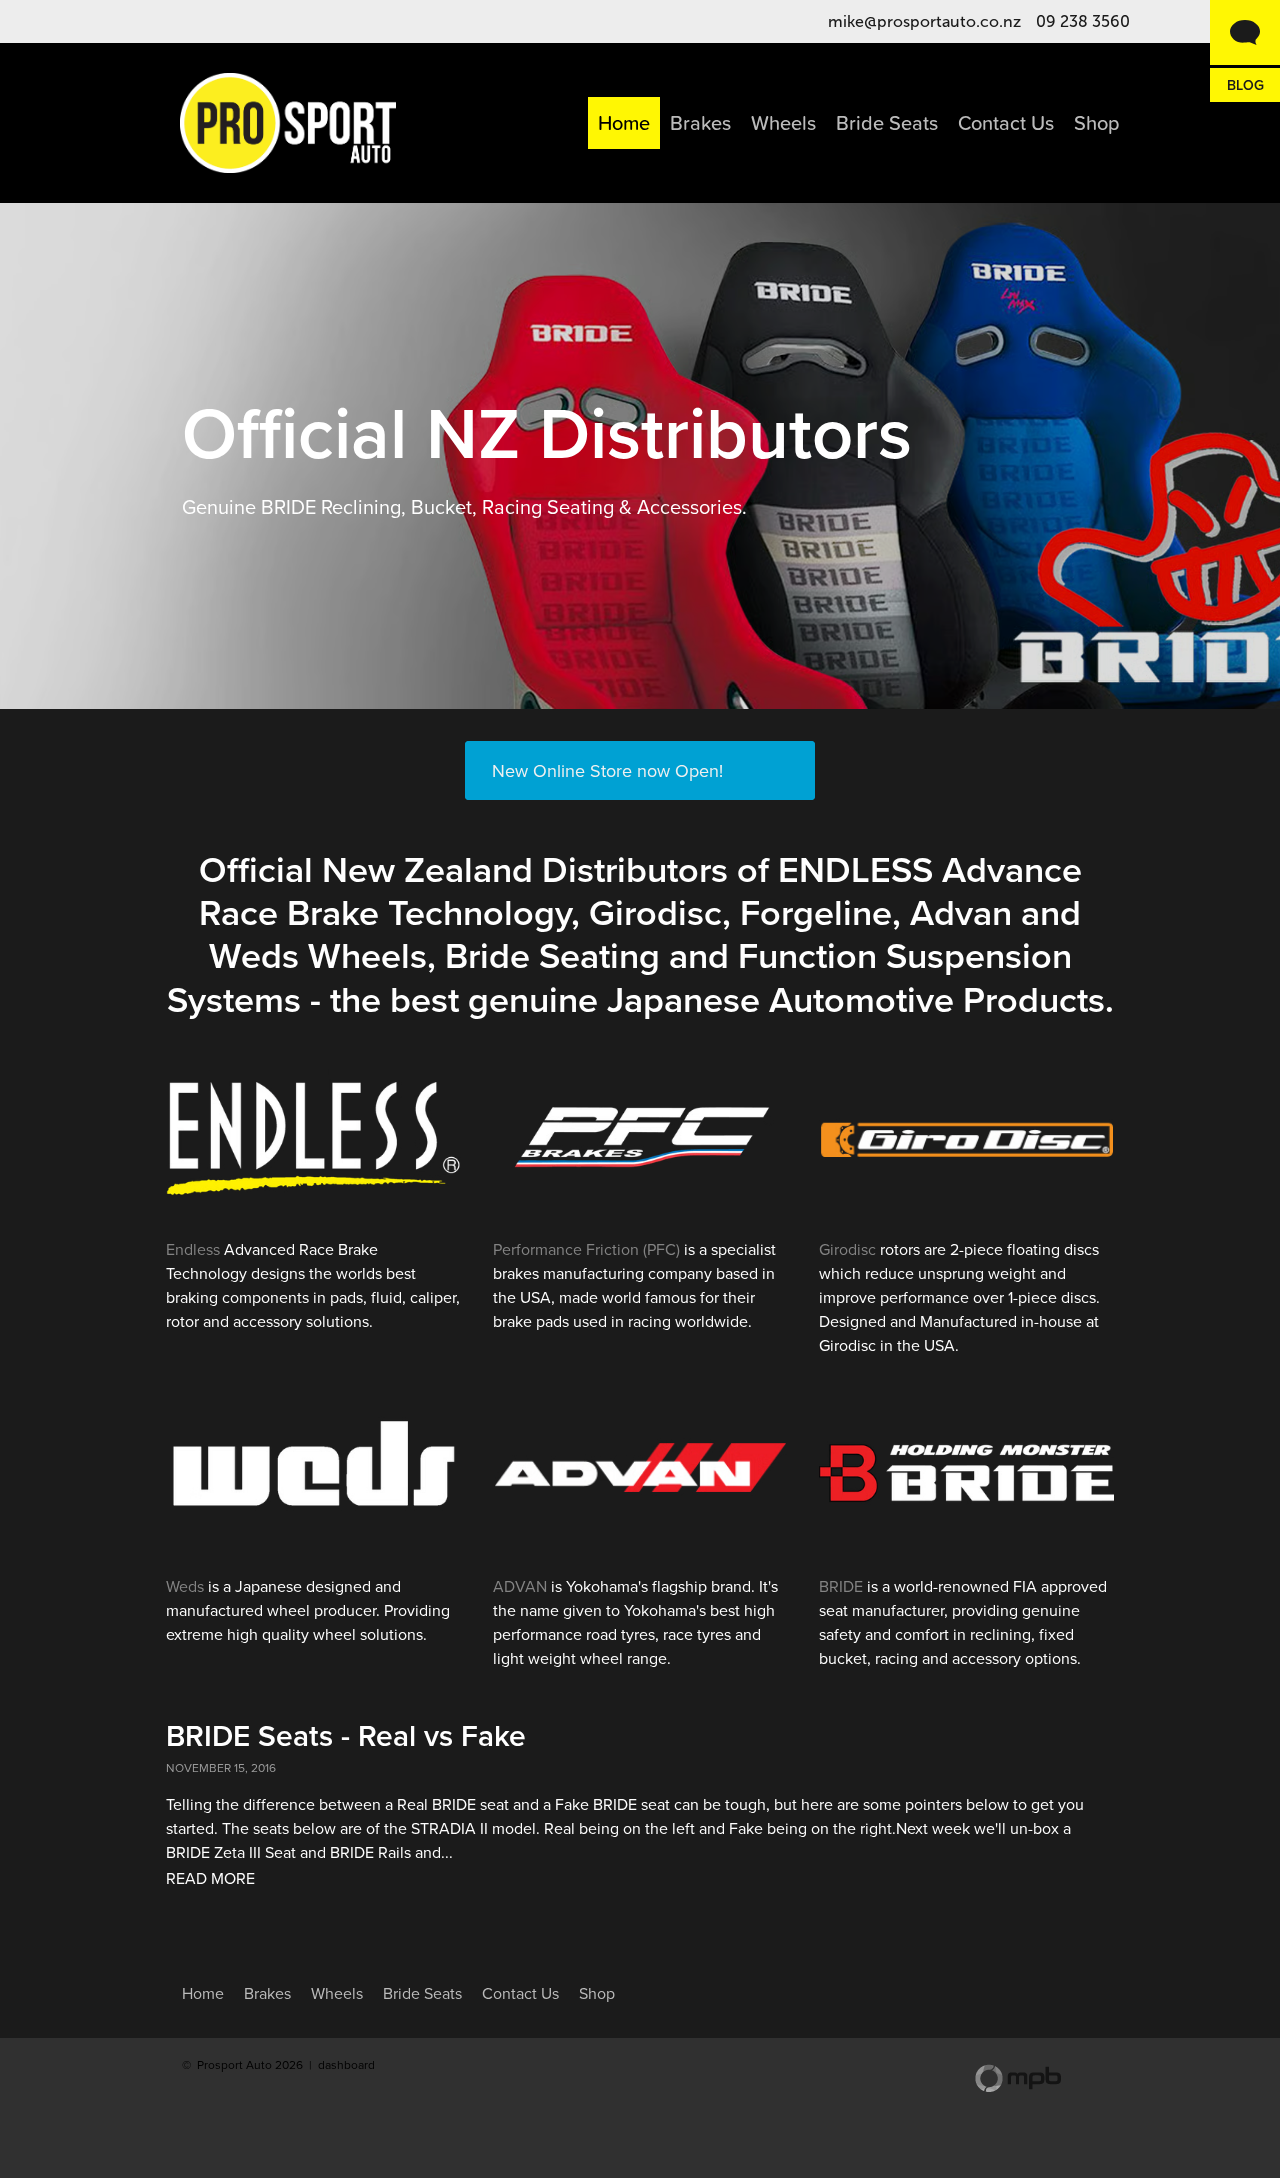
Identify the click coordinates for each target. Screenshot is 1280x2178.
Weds (185, 1586)
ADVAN (520, 1586)
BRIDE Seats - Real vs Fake (346, 1735)
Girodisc (847, 1249)
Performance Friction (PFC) (586, 1249)
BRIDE (841, 1586)
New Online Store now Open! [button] (607, 770)
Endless (193, 1249)
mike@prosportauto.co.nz (924, 21)
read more (210, 1878)
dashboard (346, 2064)
